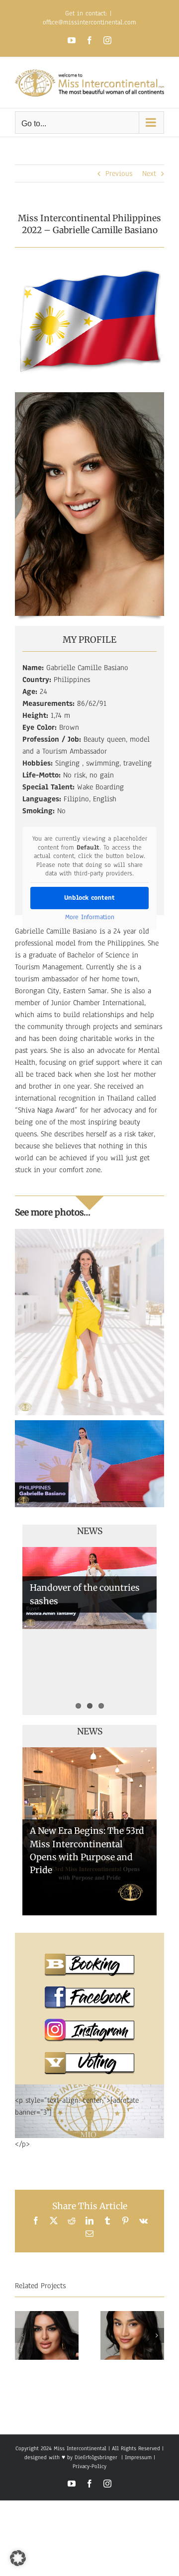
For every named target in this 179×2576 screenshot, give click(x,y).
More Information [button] (90, 917)
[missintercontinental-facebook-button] (89, 1990)
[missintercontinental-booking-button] (89, 1957)
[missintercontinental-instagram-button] (89, 2023)
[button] (22, 2335)
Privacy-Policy (89, 2466)
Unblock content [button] (89, 898)
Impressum (137, 2457)
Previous (119, 173)
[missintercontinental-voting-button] (89, 2056)
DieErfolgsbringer (96, 2457)
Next (149, 173)
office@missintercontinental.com (89, 22)
